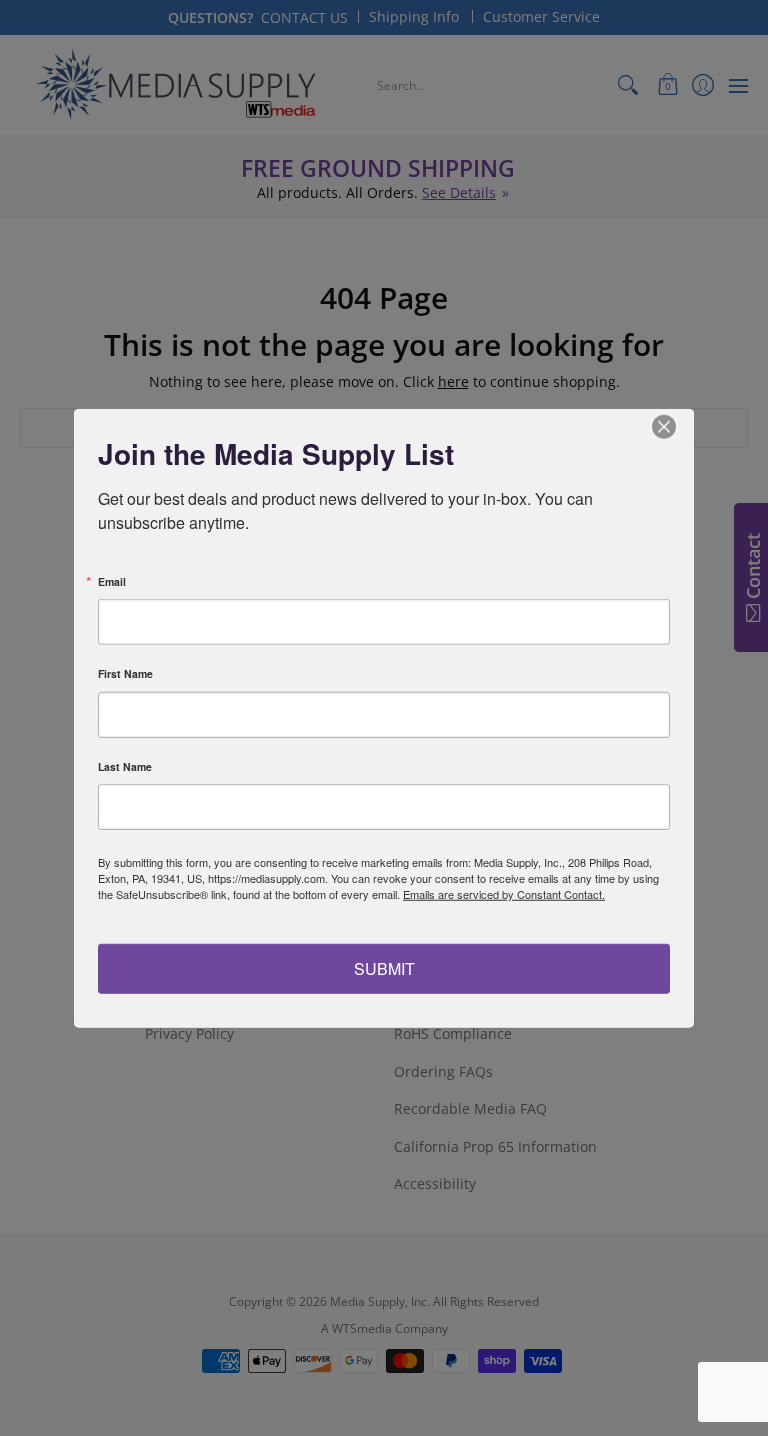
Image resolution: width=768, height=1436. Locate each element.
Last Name (125, 766)
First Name (125, 674)
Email (112, 581)
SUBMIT (384, 967)
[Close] (676, 427)
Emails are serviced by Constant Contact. (504, 894)
